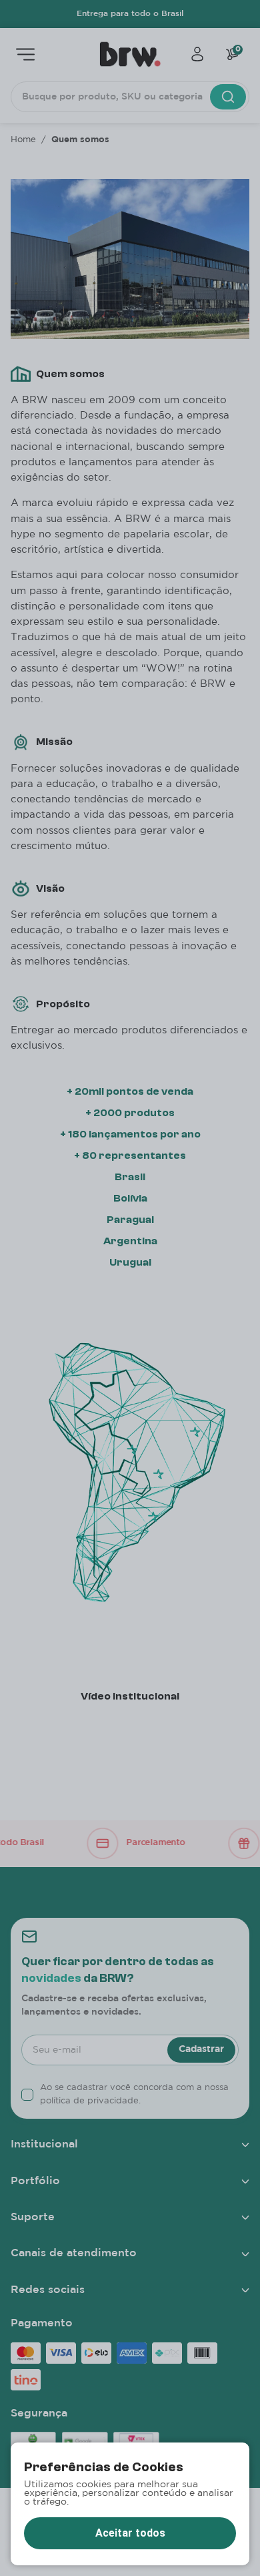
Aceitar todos (130, 2533)
